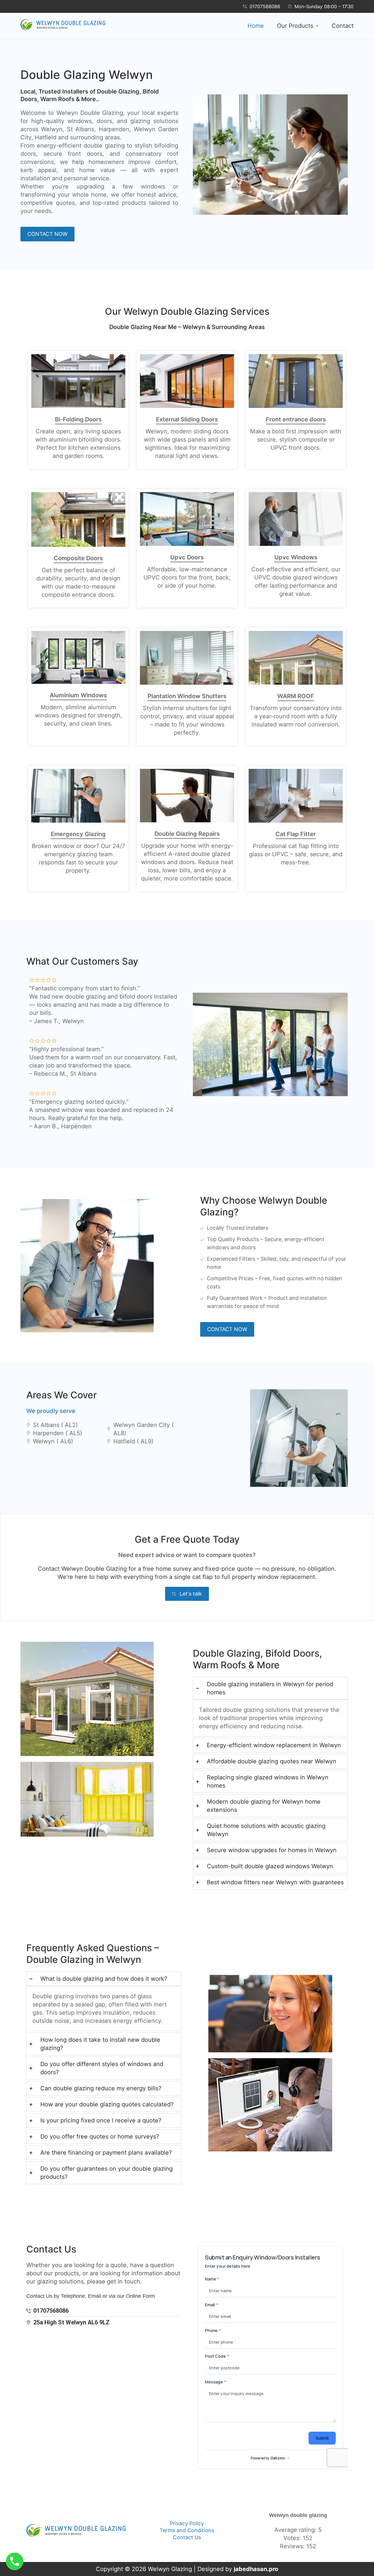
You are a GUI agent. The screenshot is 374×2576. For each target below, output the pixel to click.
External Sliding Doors (187, 419)
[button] (298, 26)
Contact (343, 26)
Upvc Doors (187, 557)
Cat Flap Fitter (296, 834)
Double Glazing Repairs (187, 834)
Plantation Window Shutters (187, 696)
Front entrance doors (296, 419)
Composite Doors (78, 558)
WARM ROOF (296, 696)
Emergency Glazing (78, 834)
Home (256, 26)
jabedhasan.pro (256, 2569)
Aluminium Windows (78, 695)
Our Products (295, 26)
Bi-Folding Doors (78, 419)
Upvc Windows (296, 557)
